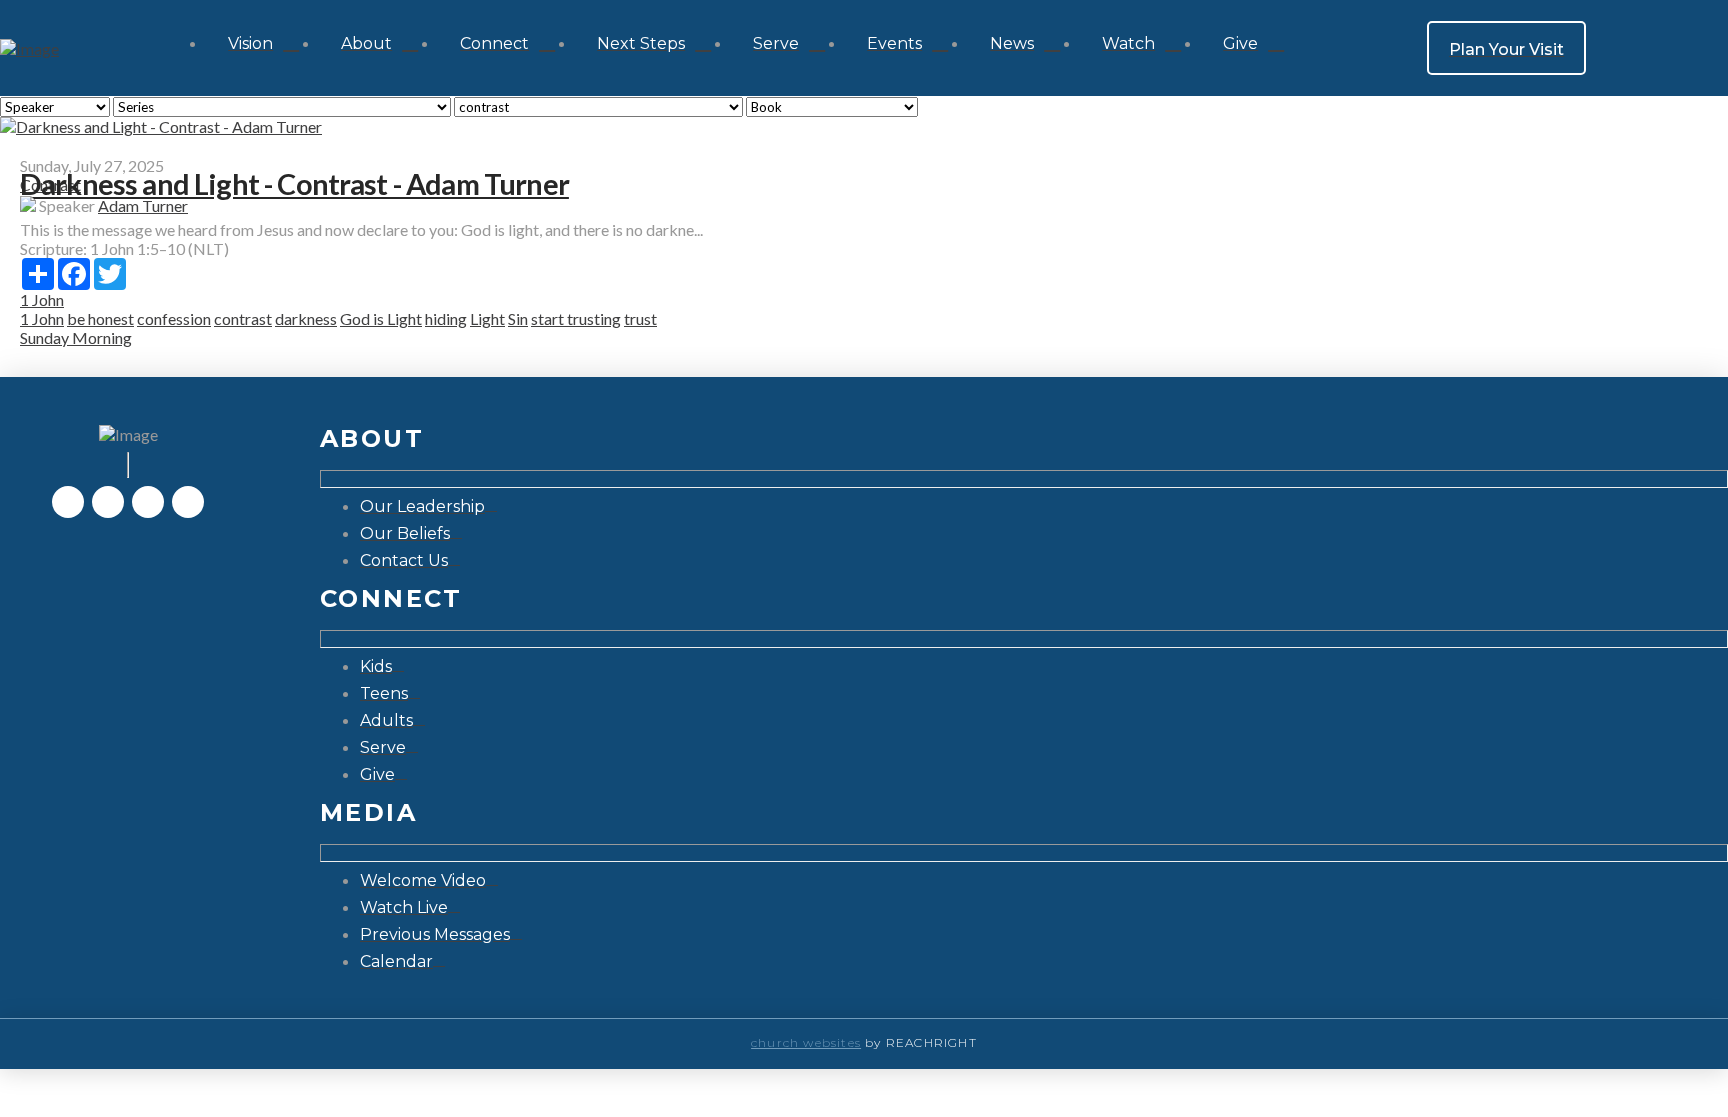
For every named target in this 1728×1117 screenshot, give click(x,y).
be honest (100, 318)
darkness (306, 318)
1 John (42, 299)
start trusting (576, 318)
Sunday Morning (76, 337)
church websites (806, 1042)
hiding (446, 318)
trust (640, 318)
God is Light (381, 318)
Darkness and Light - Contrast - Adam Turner (294, 184)
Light (487, 318)
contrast (243, 318)
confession (174, 318)
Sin (518, 318)
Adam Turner (143, 205)
